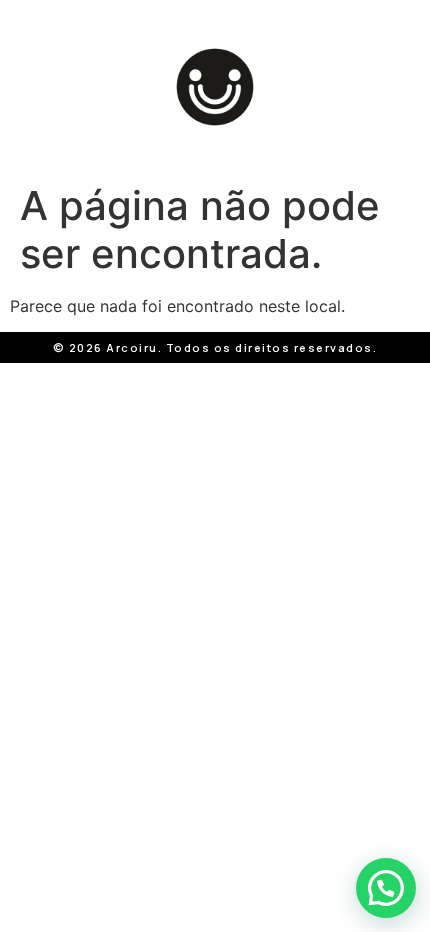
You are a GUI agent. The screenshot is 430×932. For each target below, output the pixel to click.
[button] (386, 888)
